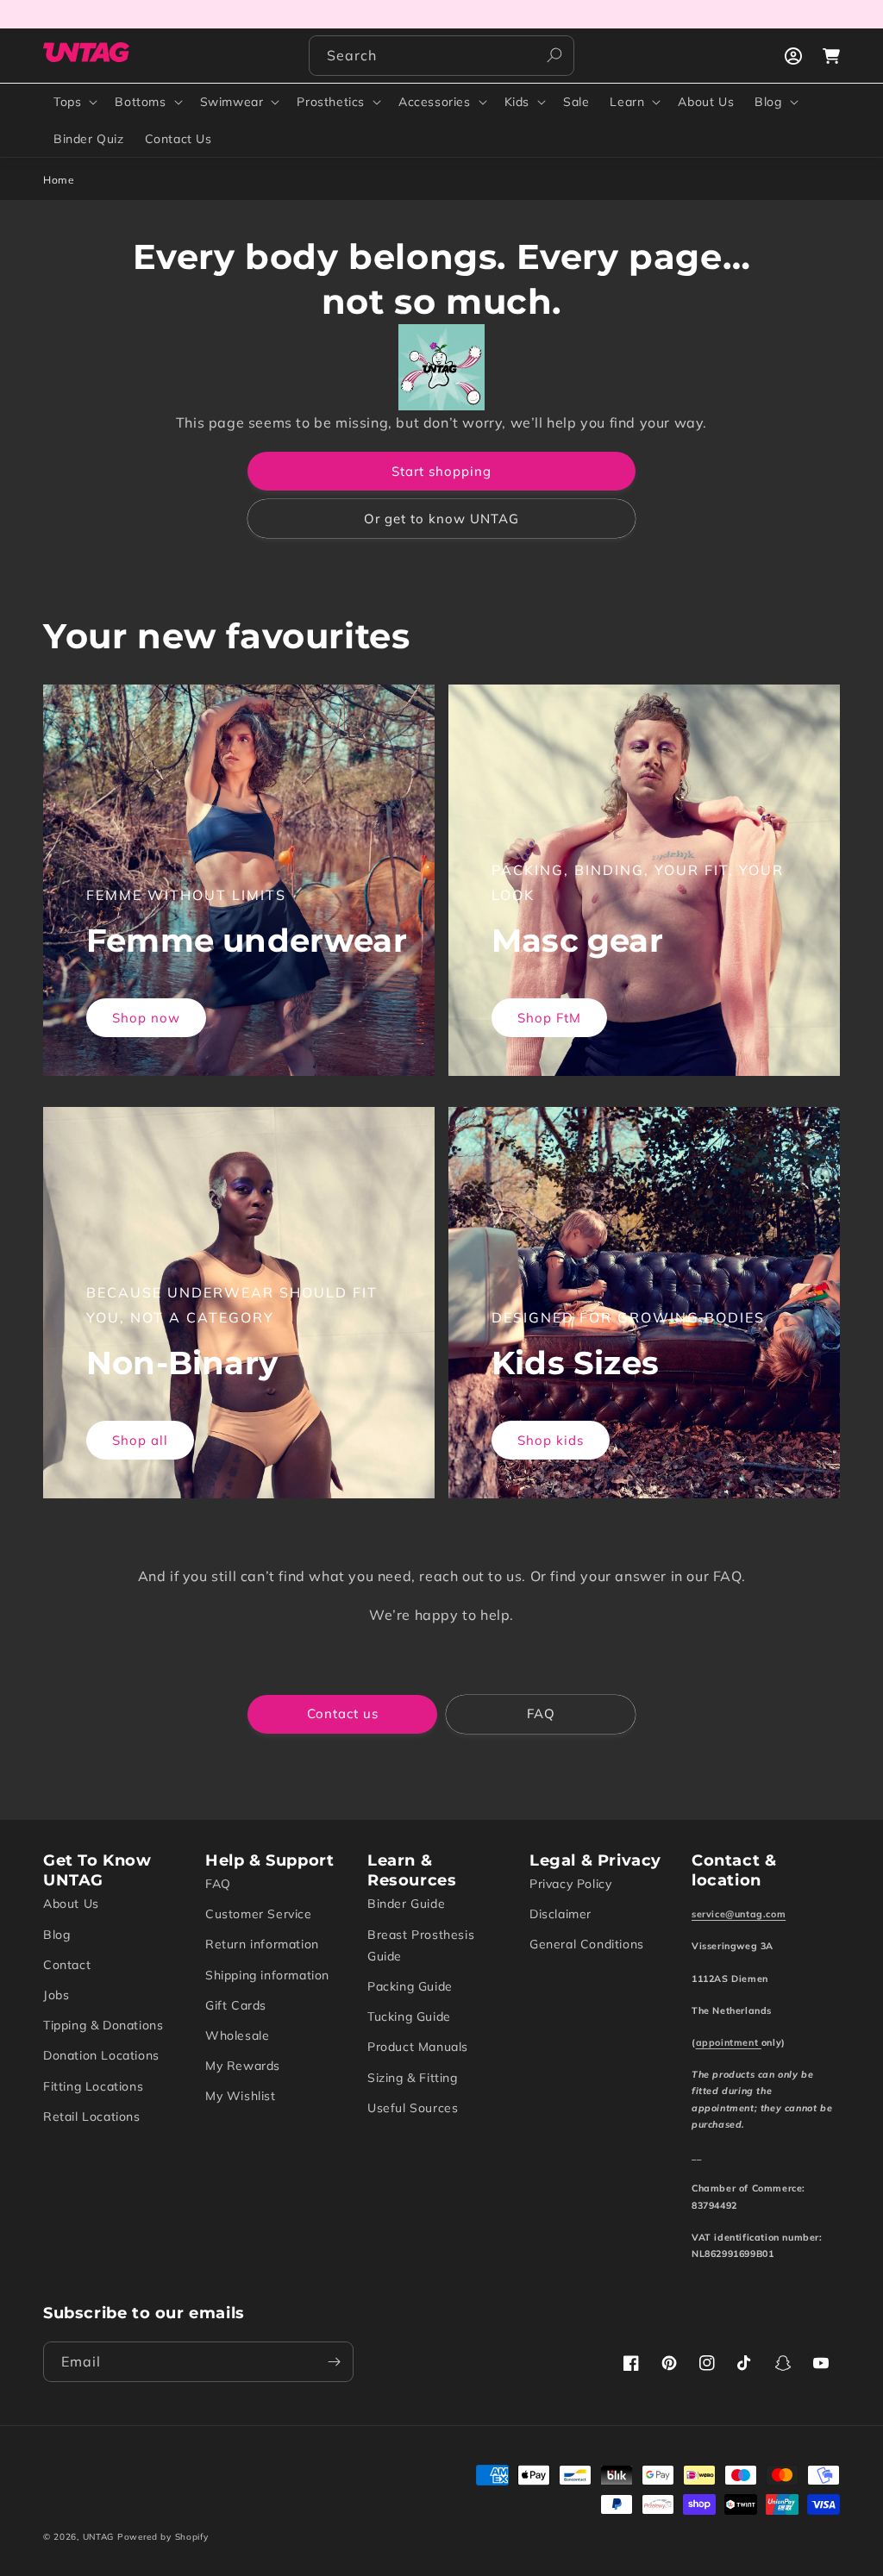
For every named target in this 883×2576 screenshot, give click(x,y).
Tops (67, 102)
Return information (262, 1944)
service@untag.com (739, 1914)
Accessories (435, 102)
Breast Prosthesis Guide (421, 1945)
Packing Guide (410, 1986)
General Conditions (587, 1944)
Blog (768, 102)
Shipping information (267, 1975)
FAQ (541, 1713)
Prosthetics (331, 102)
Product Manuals (418, 2047)
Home (59, 180)
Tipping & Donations (103, 2025)
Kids (517, 102)
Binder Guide (406, 1904)
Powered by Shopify (163, 2537)
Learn (627, 102)
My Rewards (243, 2066)
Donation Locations (101, 2055)
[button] (74, 102)
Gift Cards (236, 2005)
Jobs (56, 1995)
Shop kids (551, 1440)
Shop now (146, 1018)
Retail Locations (92, 2116)
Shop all (140, 1440)
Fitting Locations (93, 2086)
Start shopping (441, 471)
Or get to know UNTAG (441, 519)
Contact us (343, 1713)
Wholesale (237, 2035)
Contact (67, 1965)
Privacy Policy (570, 1884)
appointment (729, 2042)
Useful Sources (413, 2108)
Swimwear (232, 102)
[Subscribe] (334, 2362)
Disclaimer (560, 1914)
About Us (71, 1904)
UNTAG (99, 2537)
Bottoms (140, 102)
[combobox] (441, 56)
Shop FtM (549, 1018)
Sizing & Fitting (413, 2078)
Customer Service (259, 1914)
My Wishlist (241, 2096)
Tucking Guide (409, 2016)
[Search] (554, 55)
